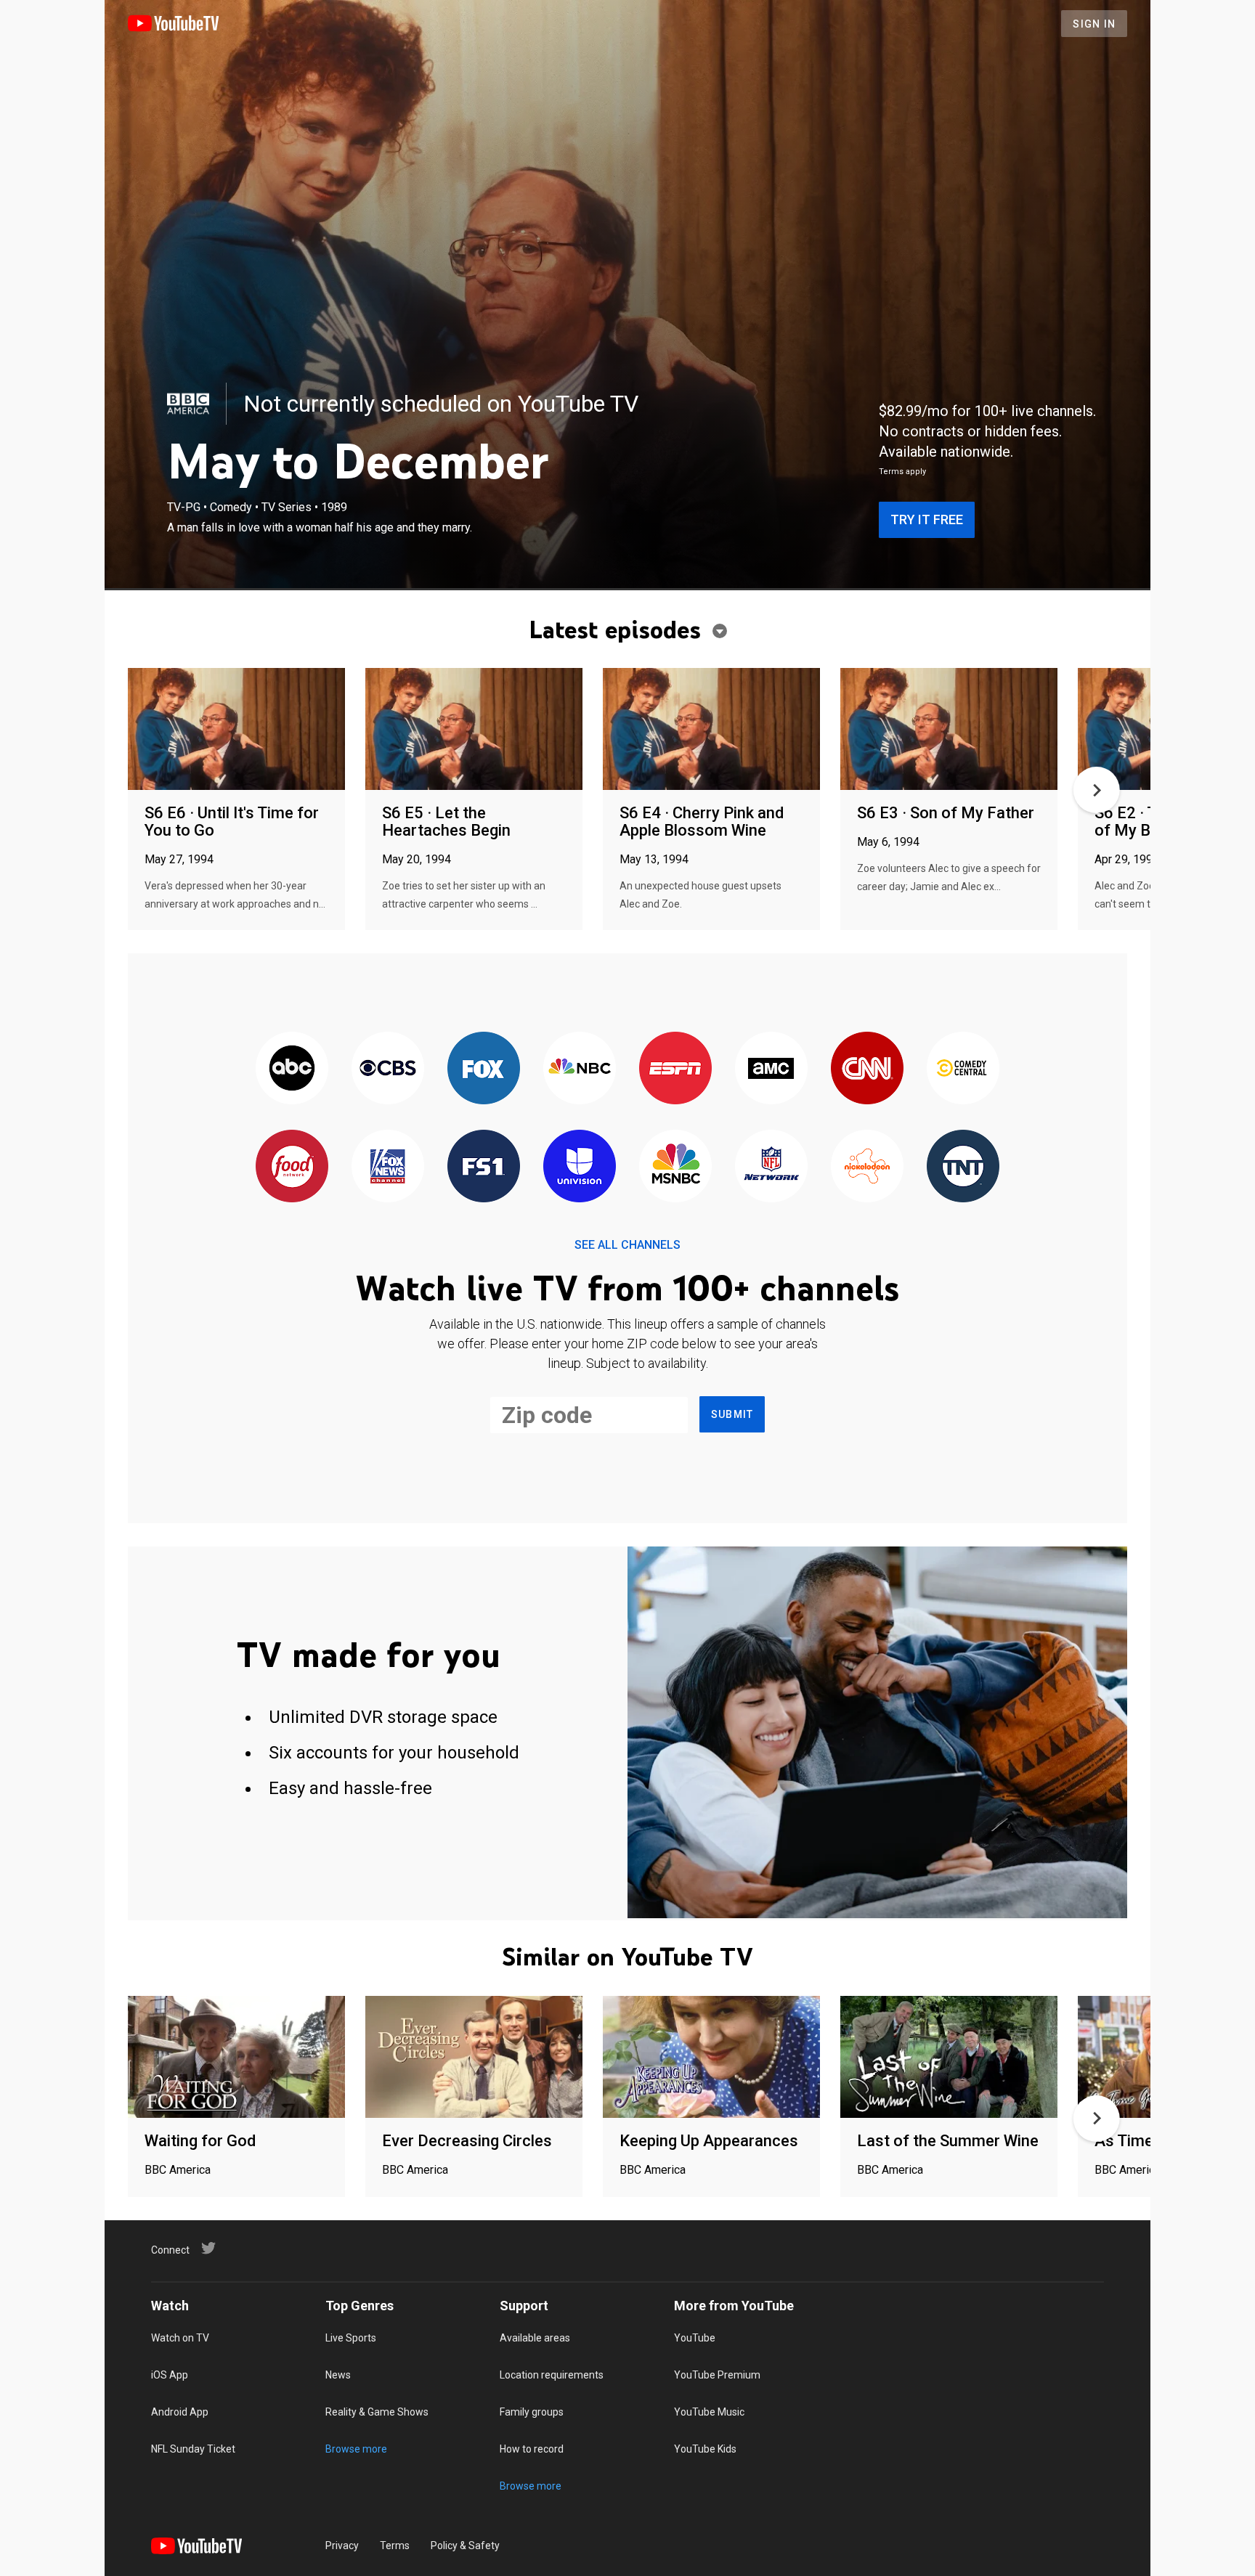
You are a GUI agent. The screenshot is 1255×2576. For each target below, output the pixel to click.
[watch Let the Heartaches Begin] (474, 730)
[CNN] (867, 1069)
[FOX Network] (484, 1069)
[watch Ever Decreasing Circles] (474, 2058)
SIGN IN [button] (1094, 24)
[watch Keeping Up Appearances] (711, 2058)
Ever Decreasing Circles (467, 2141)
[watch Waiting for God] (236, 2058)
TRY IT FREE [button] (927, 519)
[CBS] (388, 1069)
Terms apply (902, 472)
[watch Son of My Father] (949, 730)
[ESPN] (675, 1069)
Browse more (356, 2449)
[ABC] (292, 1069)
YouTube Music (709, 2412)
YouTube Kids (705, 2449)
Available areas (535, 2338)
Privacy (342, 2546)
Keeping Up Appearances (709, 2141)
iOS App (170, 2375)
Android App (180, 2412)
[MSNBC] (675, 1167)
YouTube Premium (717, 2375)
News (338, 2375)
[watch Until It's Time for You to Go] (236, 730)
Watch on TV (180, 2338)
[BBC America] (188, 404)
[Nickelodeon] (867, 1167)
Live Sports (351, 2338)
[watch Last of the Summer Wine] (949, 2058)
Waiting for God (200, 2141)
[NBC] (580, 1069)
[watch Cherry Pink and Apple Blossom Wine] (711, 730)
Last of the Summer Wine (948, 2141)
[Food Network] (292, 1167)
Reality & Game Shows (377, 2412)
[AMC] (771, 1069)
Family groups (532, 2412)
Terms (395, 2546)
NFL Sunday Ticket (193, 2449)
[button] (1097, 790)
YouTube (695, 2338)
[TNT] (963, 1167)
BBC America (178, 2170)
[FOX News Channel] (388, 1167)
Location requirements (552, 2375)
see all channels (627, 1245)
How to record (532, 2449)
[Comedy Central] (963, 1069)
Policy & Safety (465, 2546)
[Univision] (580, 1167)
